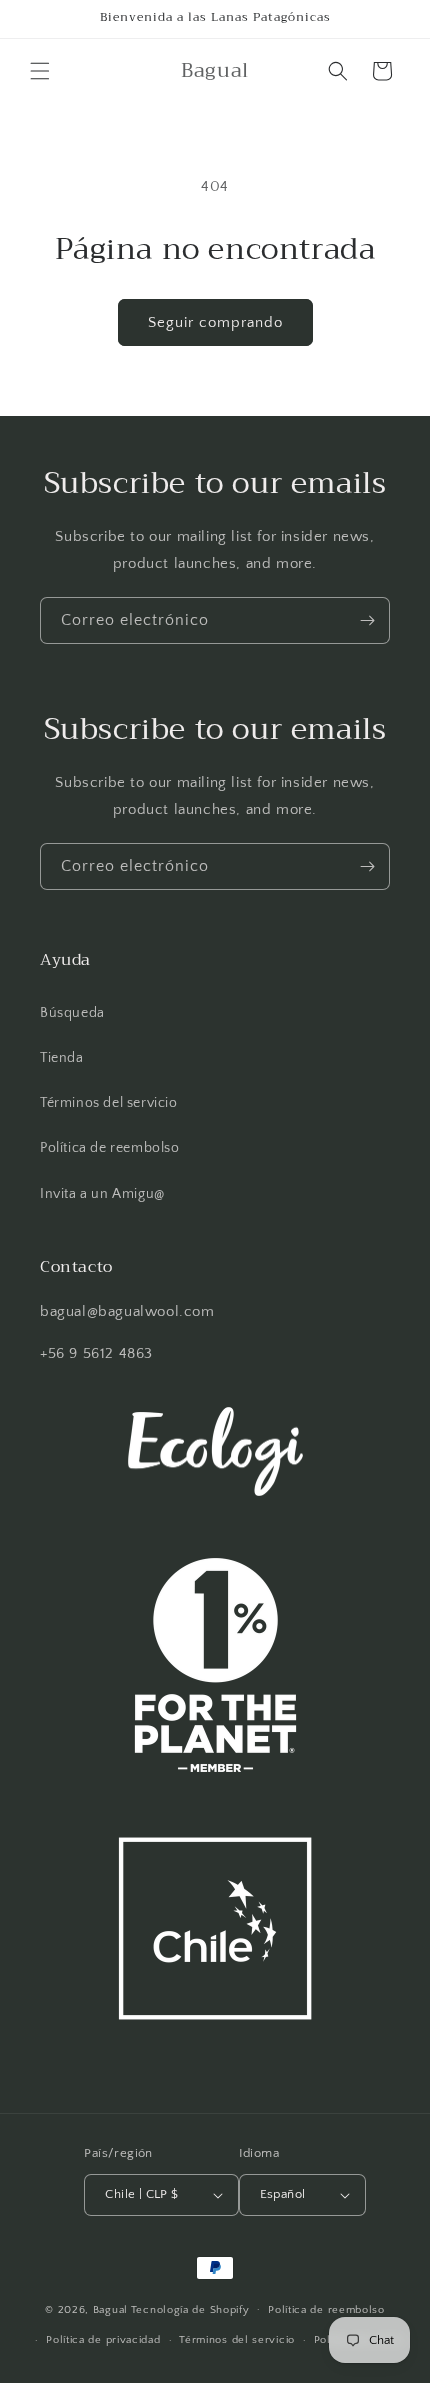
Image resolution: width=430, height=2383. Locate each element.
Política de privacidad (103, 2340)
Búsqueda (72, 1013)
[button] (40, 71)
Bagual (110, 2309)
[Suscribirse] (367, 620)
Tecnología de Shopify (190, 2309)
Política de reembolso (110, 1148)
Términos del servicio (109, 1103)
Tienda (62, 1058)
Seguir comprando (215, 322)
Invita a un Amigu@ (102, 1194)
